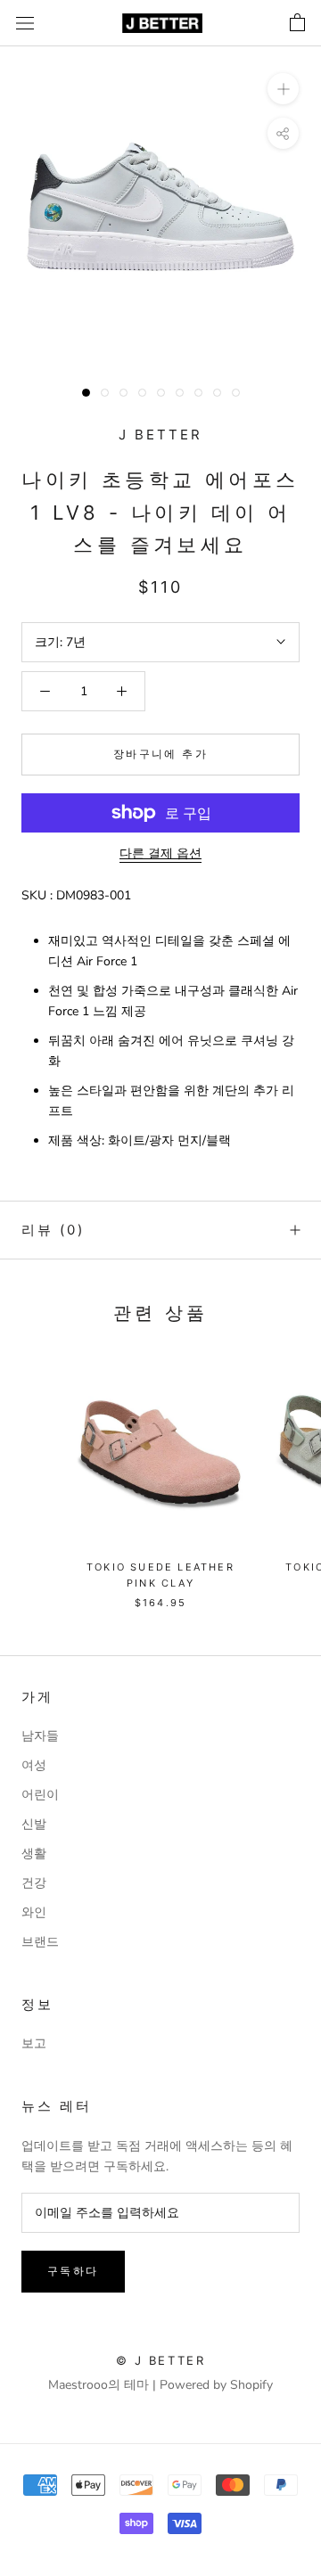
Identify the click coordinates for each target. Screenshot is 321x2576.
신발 (34, 1824)
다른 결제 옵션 (160, 853)
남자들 (40, 1736)
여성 (34, 1765)
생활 (34, 1854)
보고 (34, 2043)
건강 (34, 1883)
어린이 (40, 1795)
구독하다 (73, 2271)
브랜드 (40, 1942)
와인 (34, 1912)
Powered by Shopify (216, 2385)
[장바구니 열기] (297, 23)
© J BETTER (161, 2360)
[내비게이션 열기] (25, 24)
